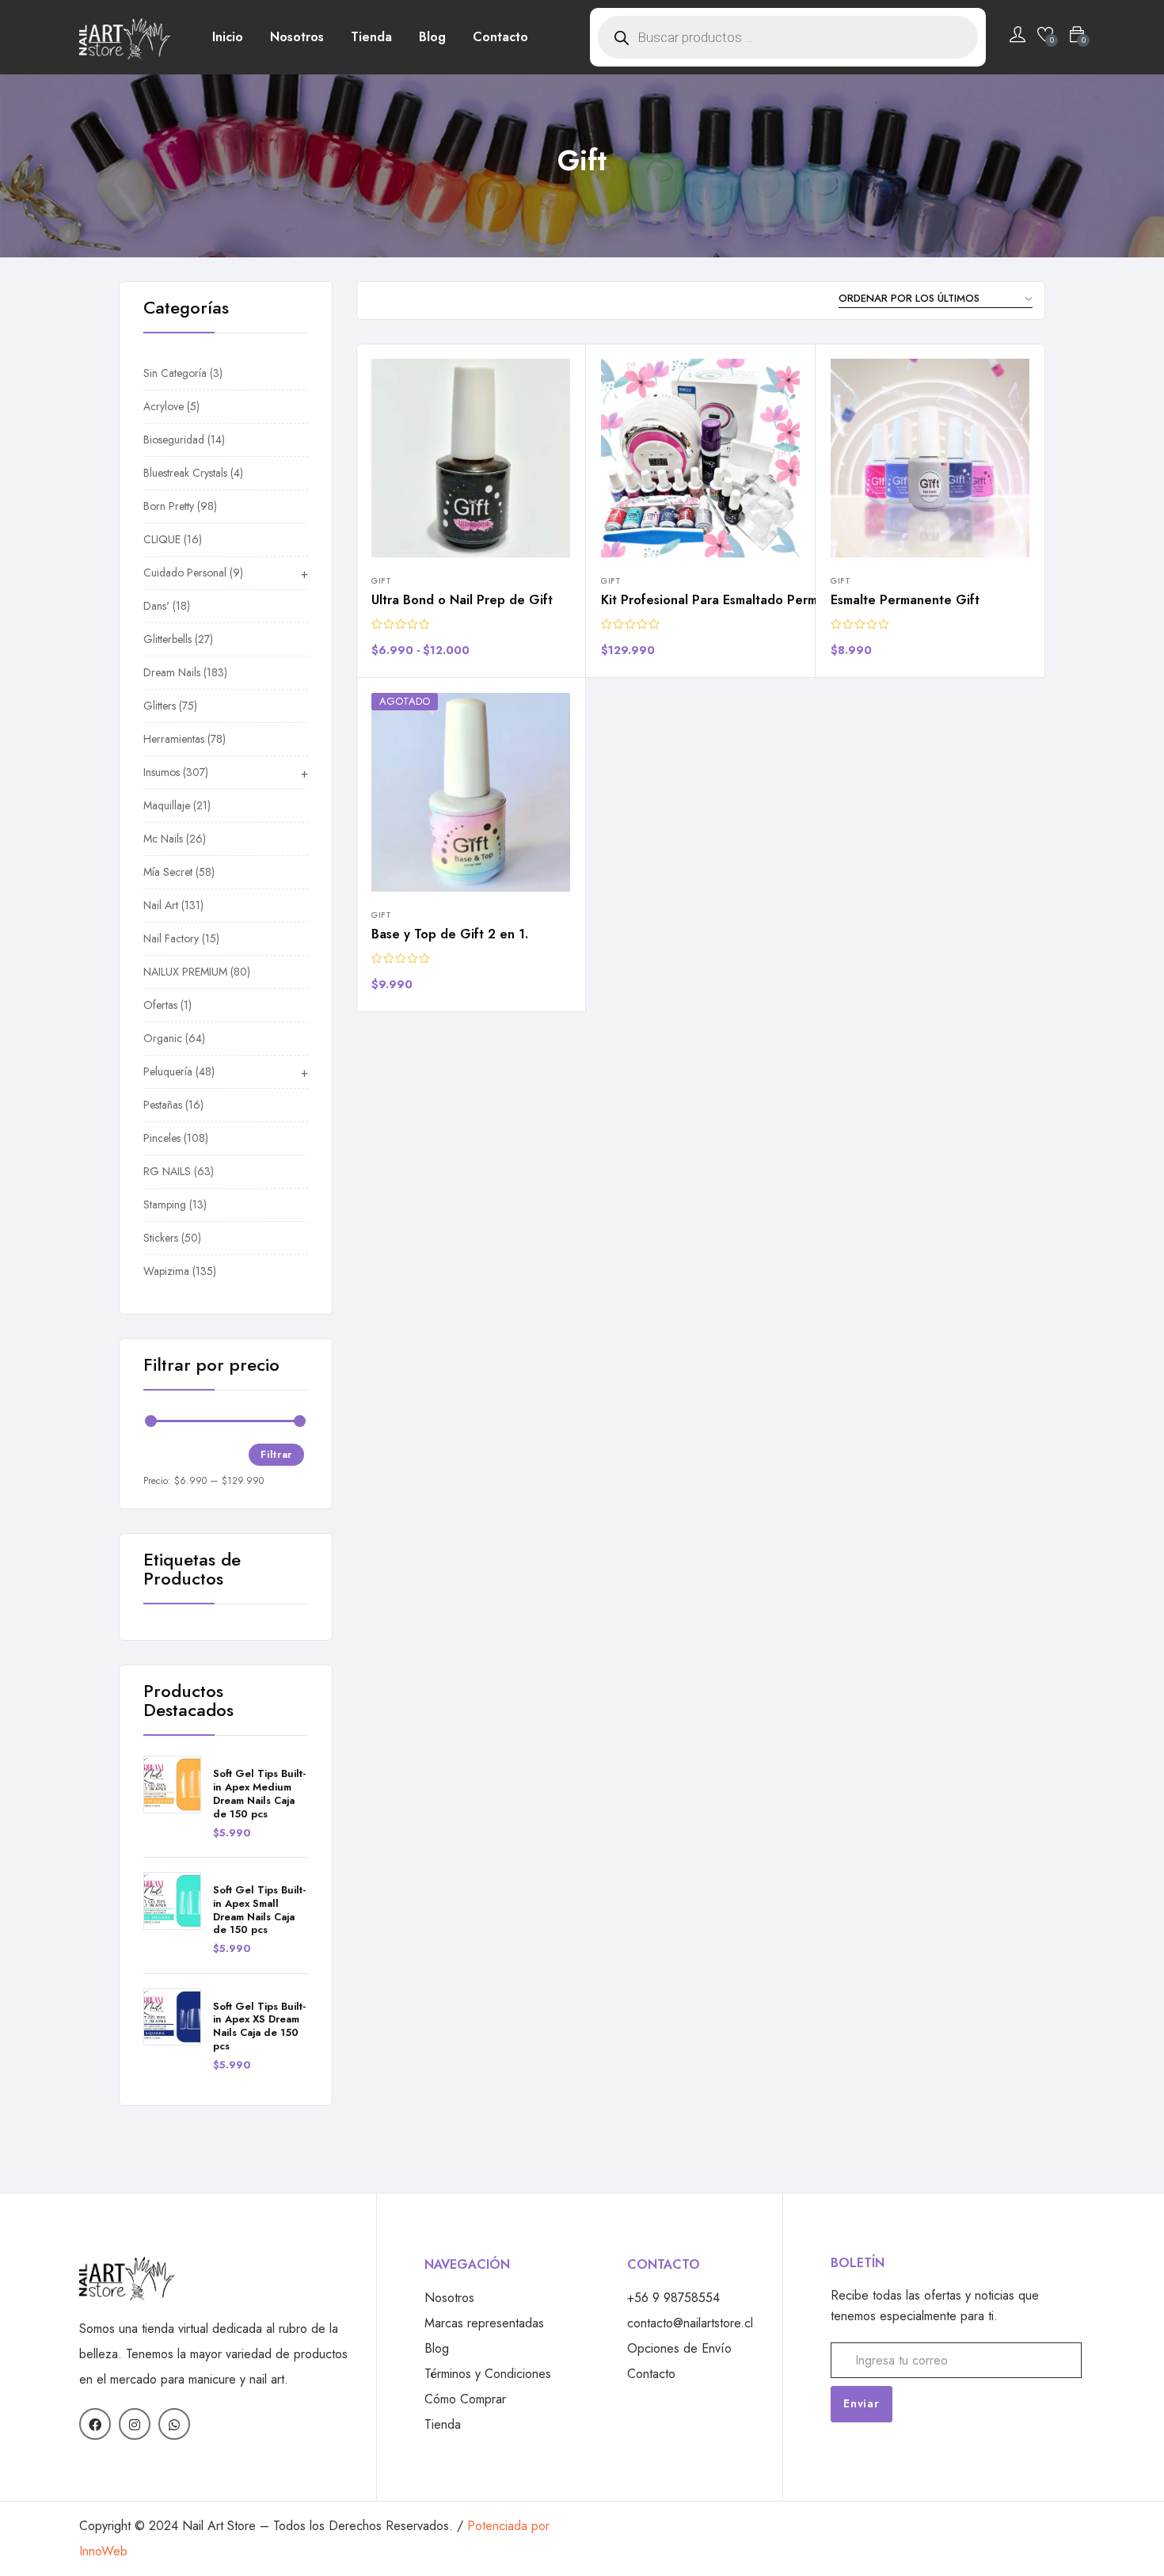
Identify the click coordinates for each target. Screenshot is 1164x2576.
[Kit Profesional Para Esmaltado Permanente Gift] (700, 458)
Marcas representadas (484, 2323)
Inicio (228, 37)
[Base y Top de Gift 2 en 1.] (471, 792)
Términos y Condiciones (488, 2374)
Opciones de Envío (679, 2348)
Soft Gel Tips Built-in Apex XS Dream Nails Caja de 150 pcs (259, 2027)
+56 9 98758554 (673, 2298)
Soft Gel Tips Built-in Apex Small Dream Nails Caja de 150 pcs (259, 1911)
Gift (381, 580)
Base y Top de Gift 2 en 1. (450, 934)
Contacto (500, 37)
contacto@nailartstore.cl (690, 2323)
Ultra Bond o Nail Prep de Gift (462, 600)
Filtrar (276, 1454)
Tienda (371, 37)
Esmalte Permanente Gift (905, 600)
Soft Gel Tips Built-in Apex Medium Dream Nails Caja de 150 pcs (259, 1794)
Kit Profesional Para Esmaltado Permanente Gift (744, 600)
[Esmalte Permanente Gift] (930, 458)
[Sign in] (1018, 37)
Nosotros (297, 37)
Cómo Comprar (465, 2399)
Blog (432, 37)
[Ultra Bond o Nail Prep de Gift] (471, 458)
